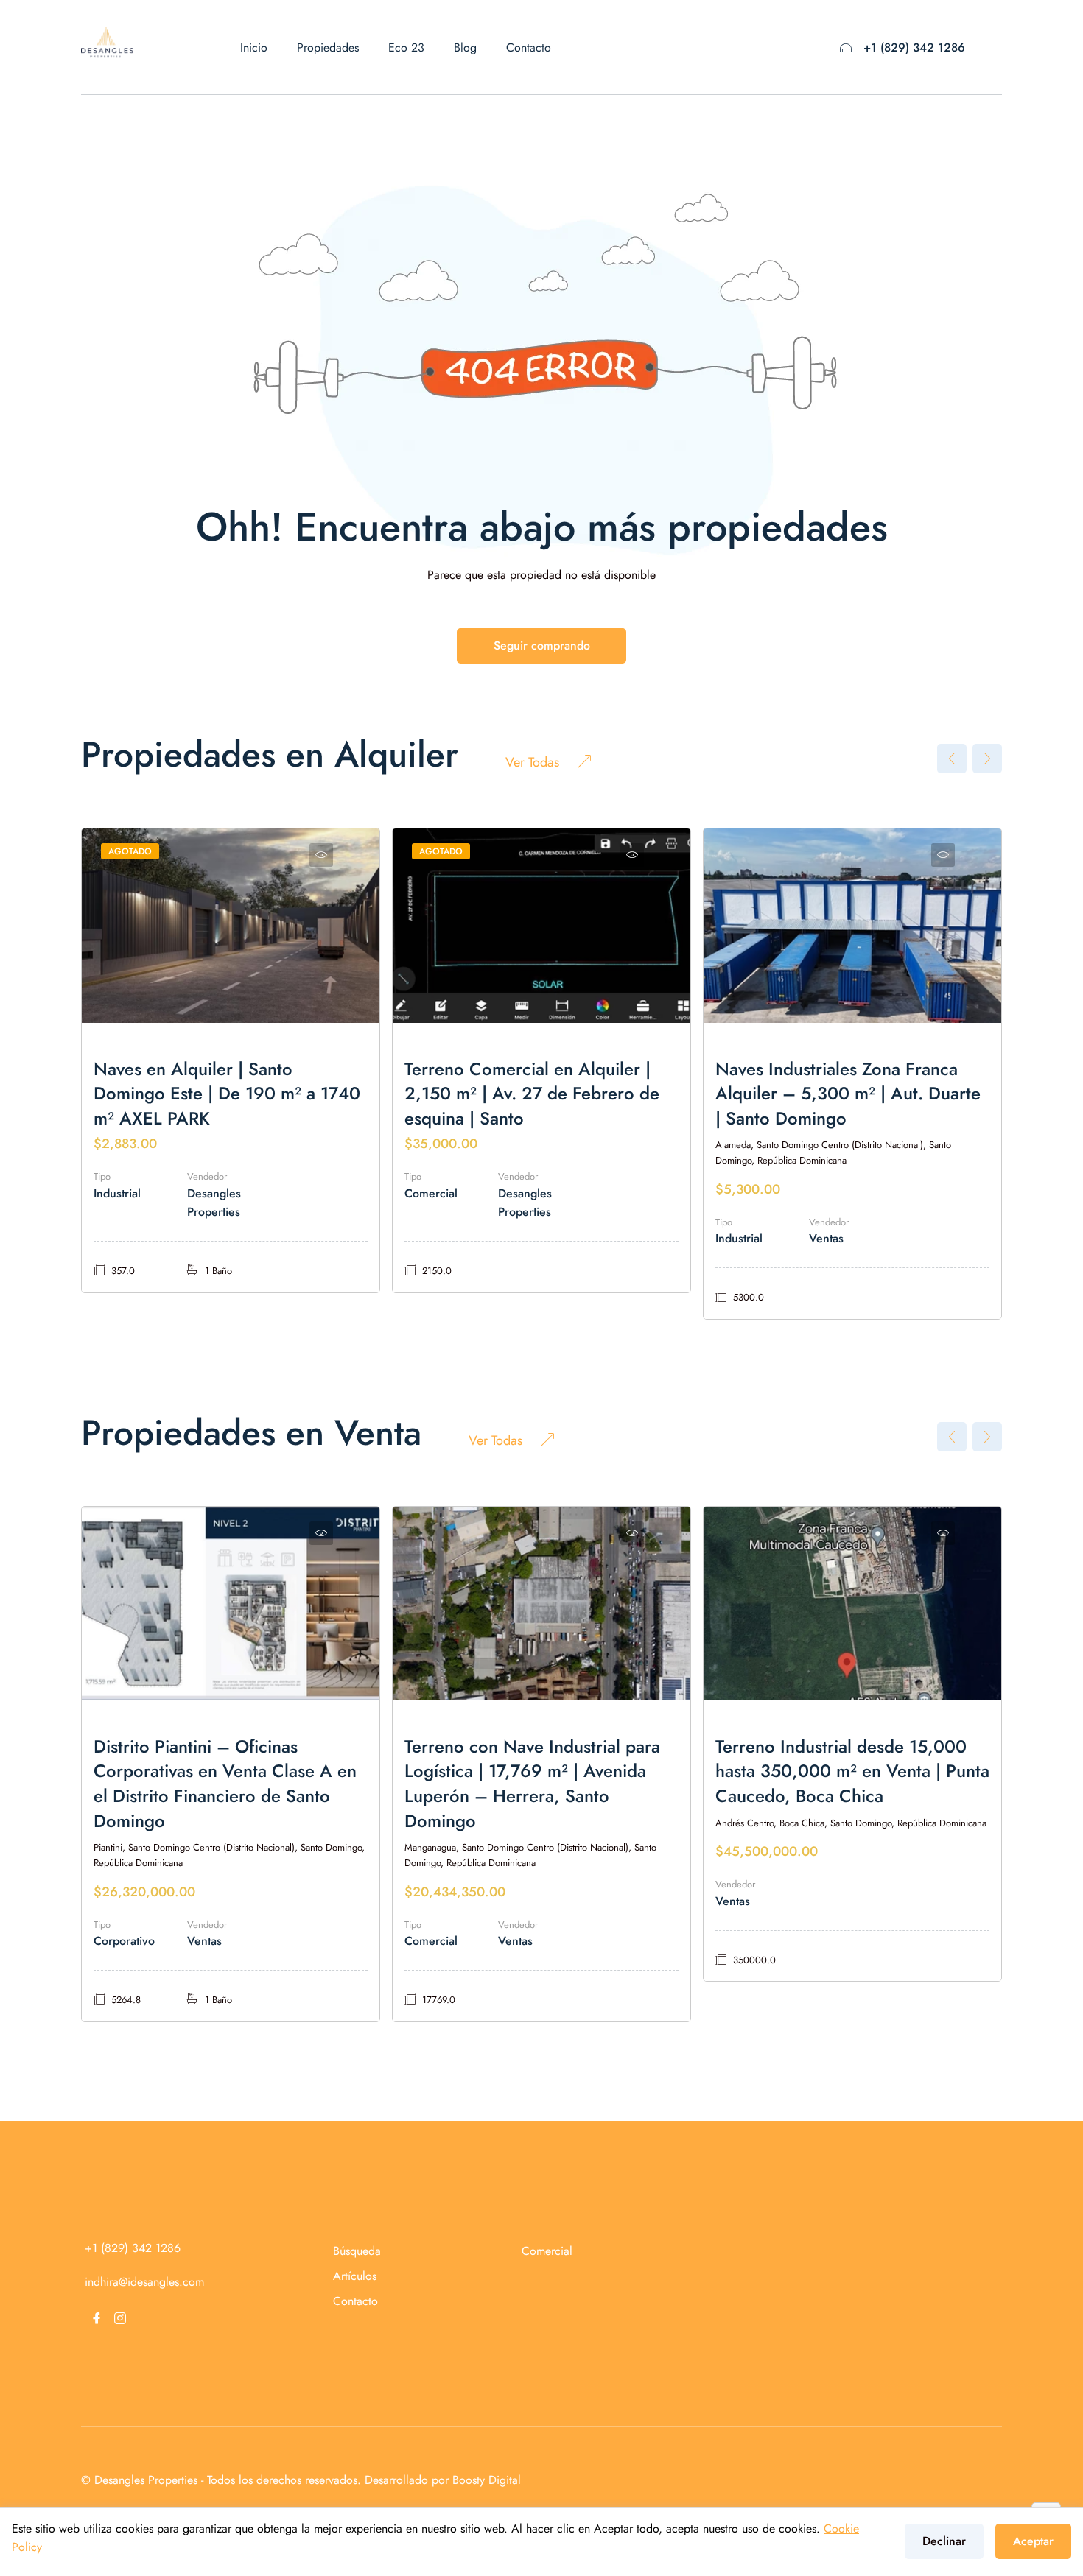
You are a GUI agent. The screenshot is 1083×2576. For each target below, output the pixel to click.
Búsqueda (357, 2251)
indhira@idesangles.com (144, 2282)
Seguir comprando (542, 645)
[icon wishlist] (321, 855)
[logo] (107, 42)
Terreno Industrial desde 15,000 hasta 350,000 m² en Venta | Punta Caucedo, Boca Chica (852, 1771)
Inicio (254, 47)
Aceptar (1033, 2541)
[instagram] (120, 2318)
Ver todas (532, 762)
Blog (465, 47)
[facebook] (97, 2318)
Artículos (355, 2276)
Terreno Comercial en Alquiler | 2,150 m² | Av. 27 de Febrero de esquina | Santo (532, 1094)
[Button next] (987, 759)
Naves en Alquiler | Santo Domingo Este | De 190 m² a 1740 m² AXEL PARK (227, 1094)
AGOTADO (130, 851)
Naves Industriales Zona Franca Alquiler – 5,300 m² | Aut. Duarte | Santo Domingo (848, 1094)
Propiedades (328, 47)
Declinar (944, 2541)
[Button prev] (952, 759)
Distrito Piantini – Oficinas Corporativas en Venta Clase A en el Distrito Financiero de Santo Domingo (225, 1784)
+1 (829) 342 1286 (914, 47)
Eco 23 (406, 47)
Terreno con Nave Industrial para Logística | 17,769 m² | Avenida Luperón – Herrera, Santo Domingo (532, 1784)
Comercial (547, 2251)
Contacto (529, 47)
